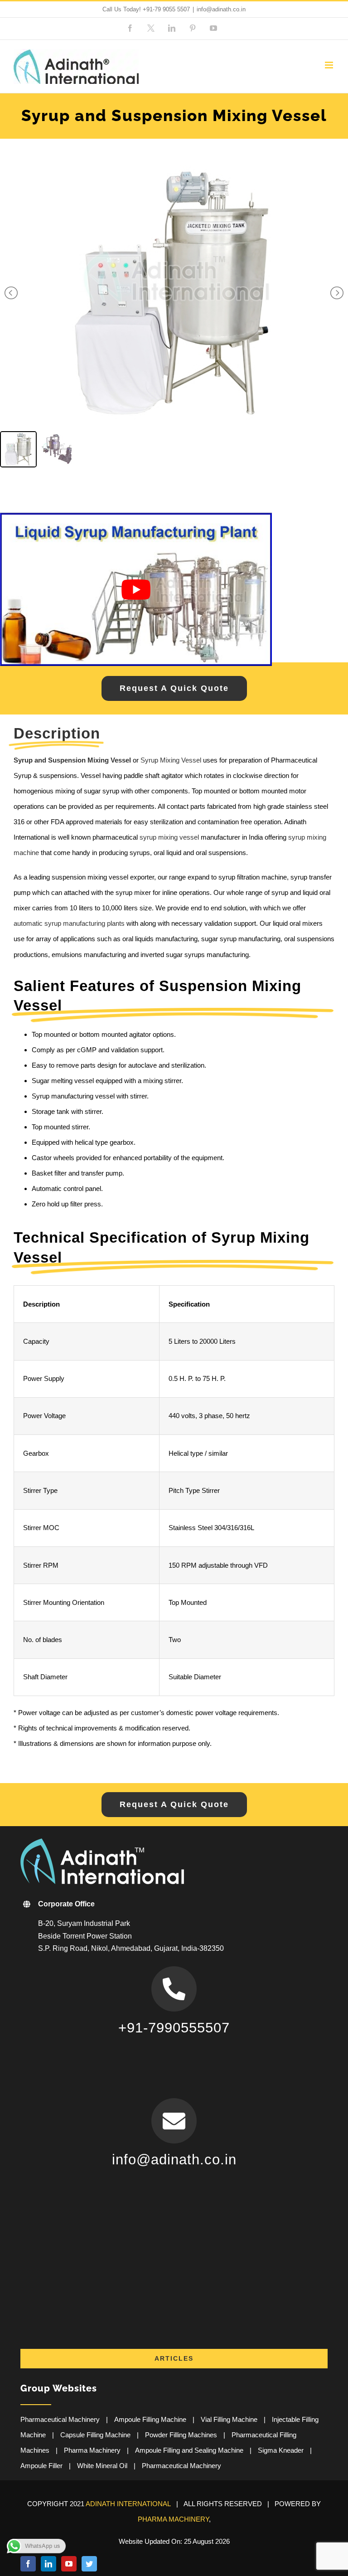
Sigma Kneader (281, 2450)
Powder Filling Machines (181, 2435)
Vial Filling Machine (229, 2419)
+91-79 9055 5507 (166, 9)
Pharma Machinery (92, 2450)
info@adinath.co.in (221, 9)
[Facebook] (28, 2564)
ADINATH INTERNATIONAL (128, 2504)
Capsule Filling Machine (95, 2435)
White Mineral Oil (102, 2466)
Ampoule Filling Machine (150, 2419)
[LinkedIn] (48, 2564)
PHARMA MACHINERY (173, 2519)
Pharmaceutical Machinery (60, 2419)
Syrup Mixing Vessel (171, 760)
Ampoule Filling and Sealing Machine (189, 2450)
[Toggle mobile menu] (330, 65)
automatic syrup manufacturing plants (69, 923)
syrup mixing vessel (169, 837)
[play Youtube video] (136, 589)
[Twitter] (89, 2564)
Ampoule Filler (41, 2466)
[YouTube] (69, 2564)
